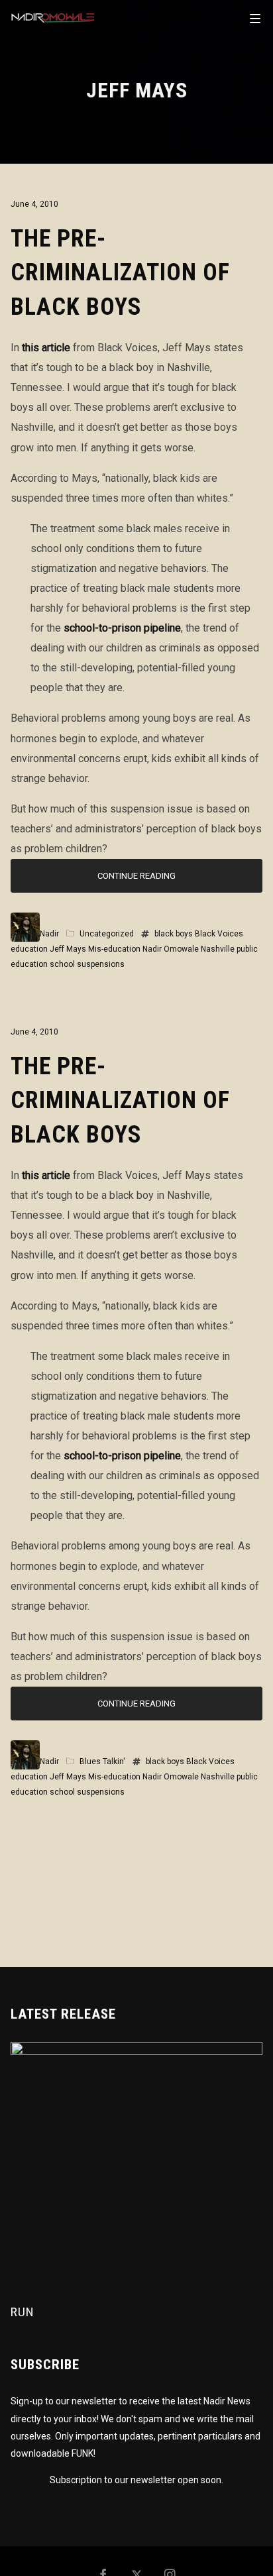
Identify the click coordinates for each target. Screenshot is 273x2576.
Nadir (49, 934)
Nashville (218, 949)
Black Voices (219, 934)
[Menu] (255, 18)
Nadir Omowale (171, 949)
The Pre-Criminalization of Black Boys (120, 273)
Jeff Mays (68, 949)
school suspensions (87, 964)
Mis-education (114, 949)
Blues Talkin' (102, 1762)
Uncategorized (107, 934)
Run (23, 2312)
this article (46, 348)
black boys (174, 934)
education (29, 949)
